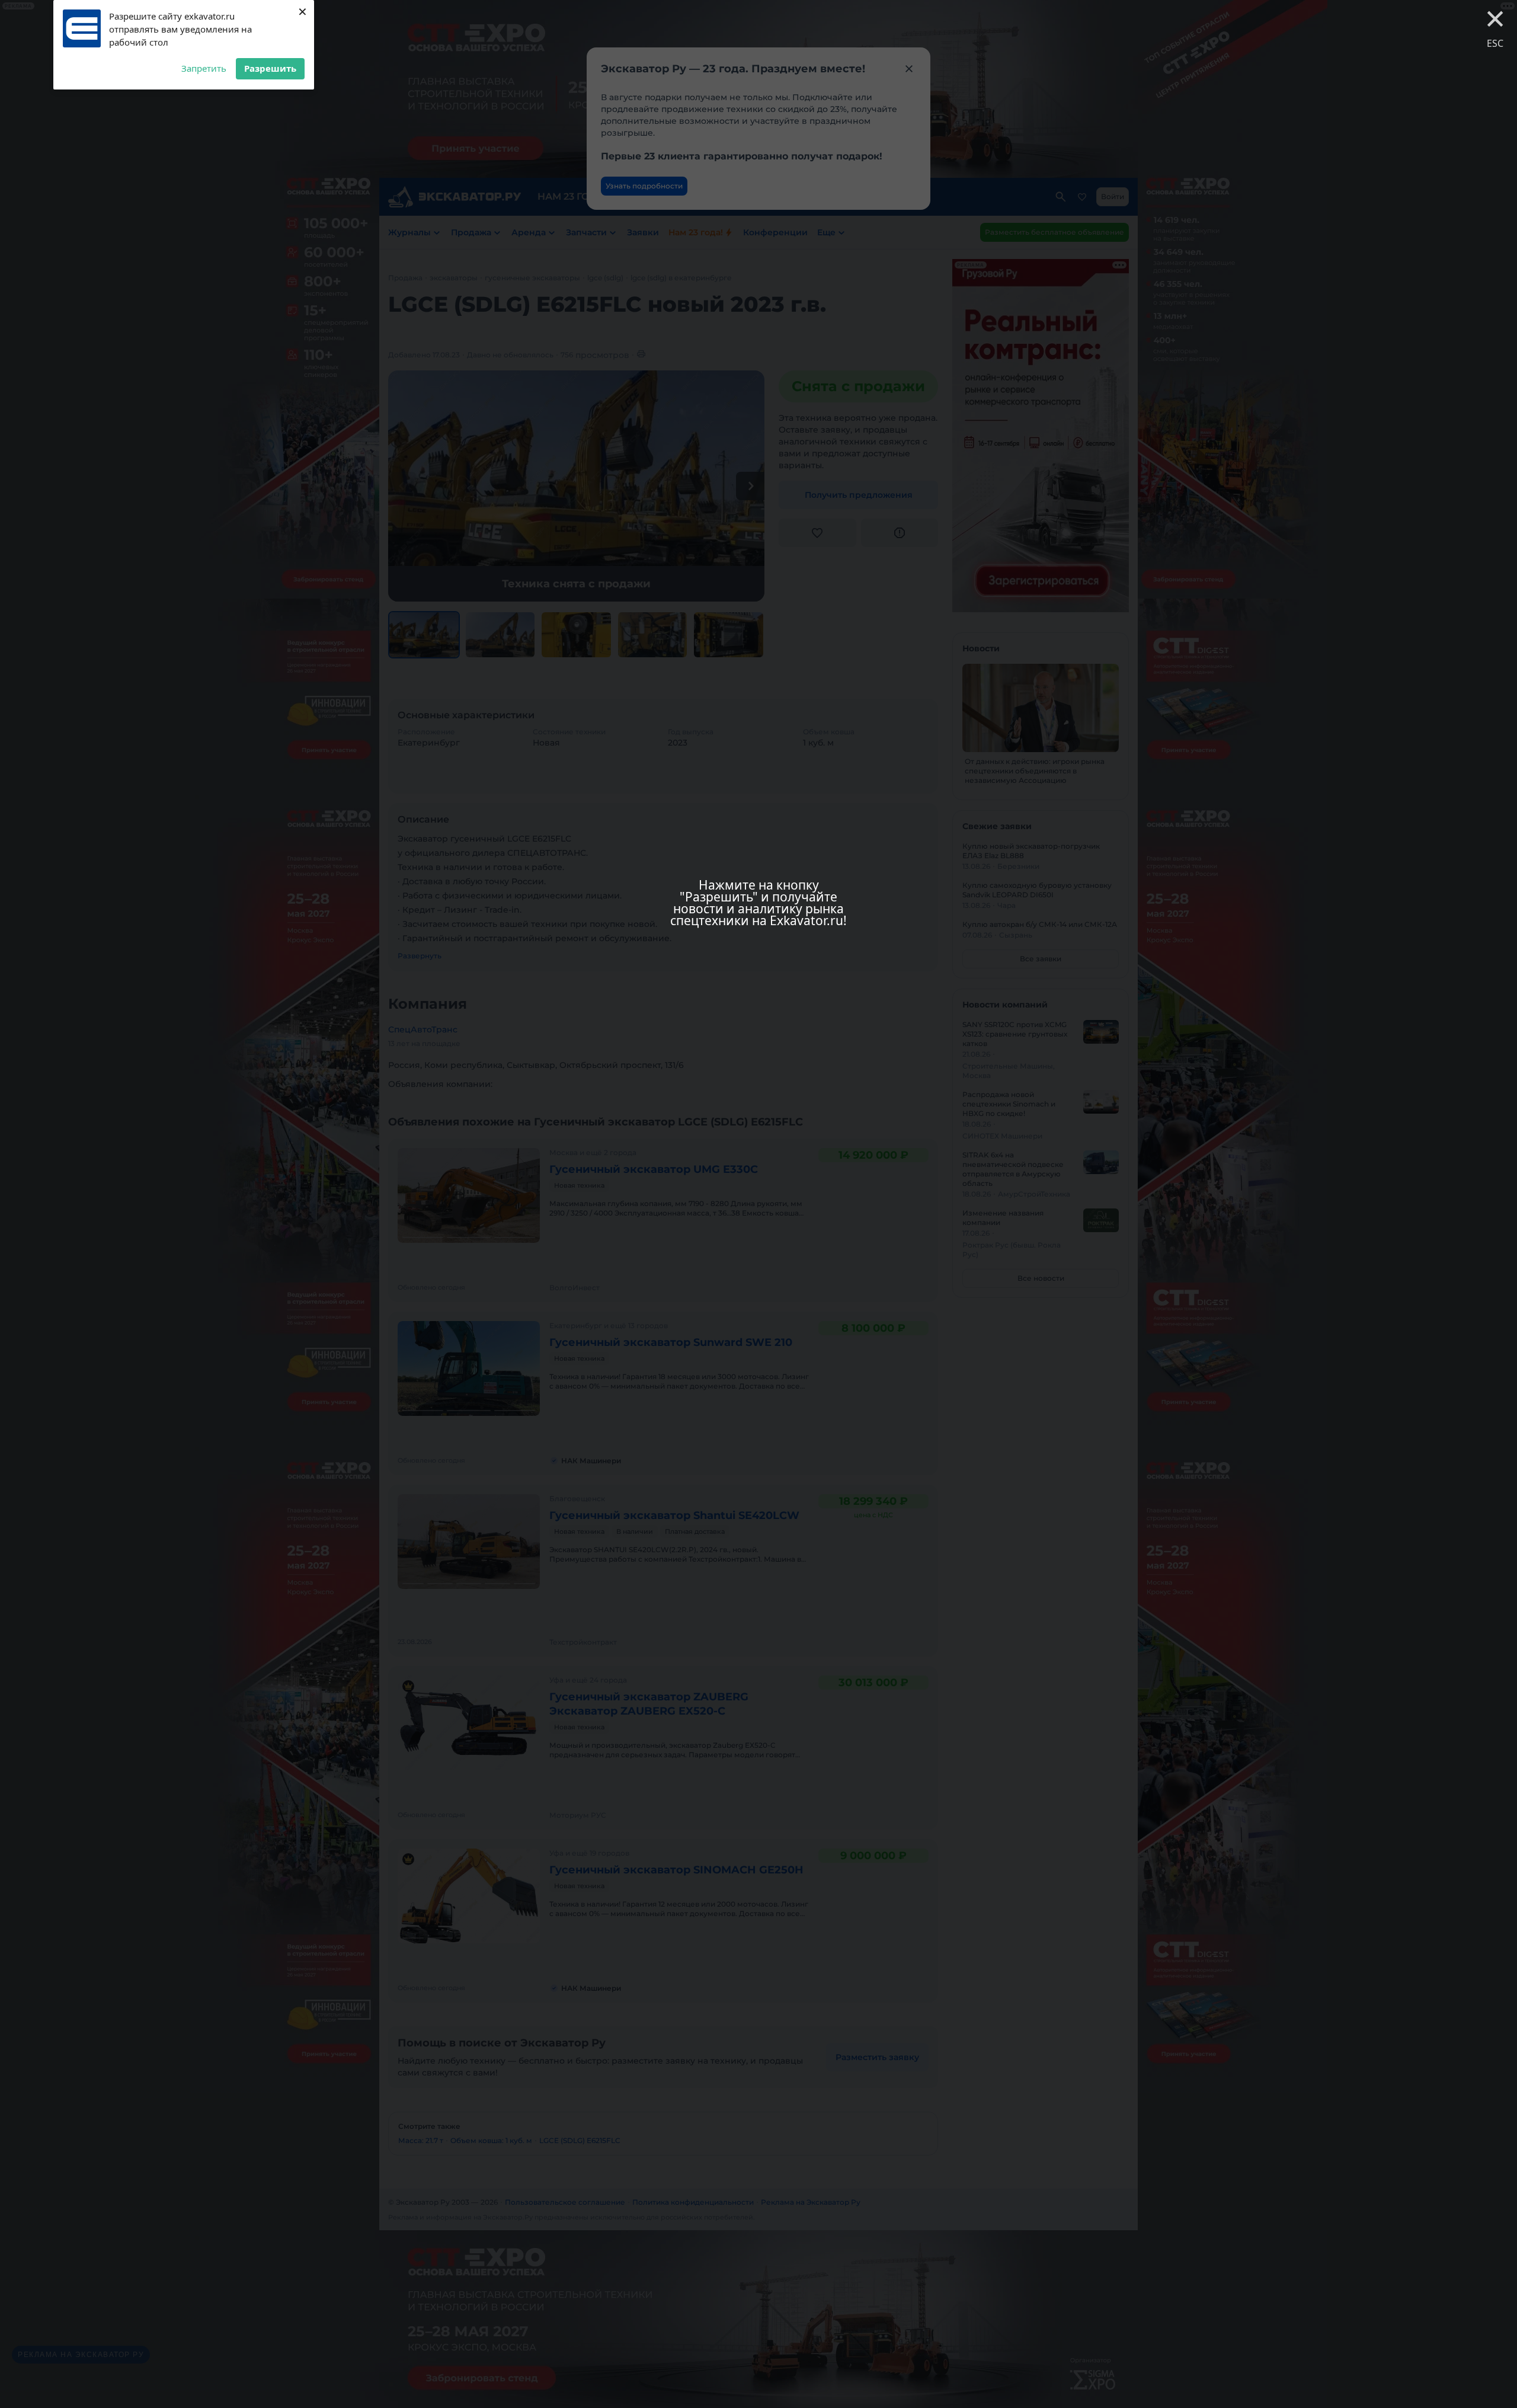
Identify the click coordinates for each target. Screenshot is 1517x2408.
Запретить (204, 68)
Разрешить (270, 68)
